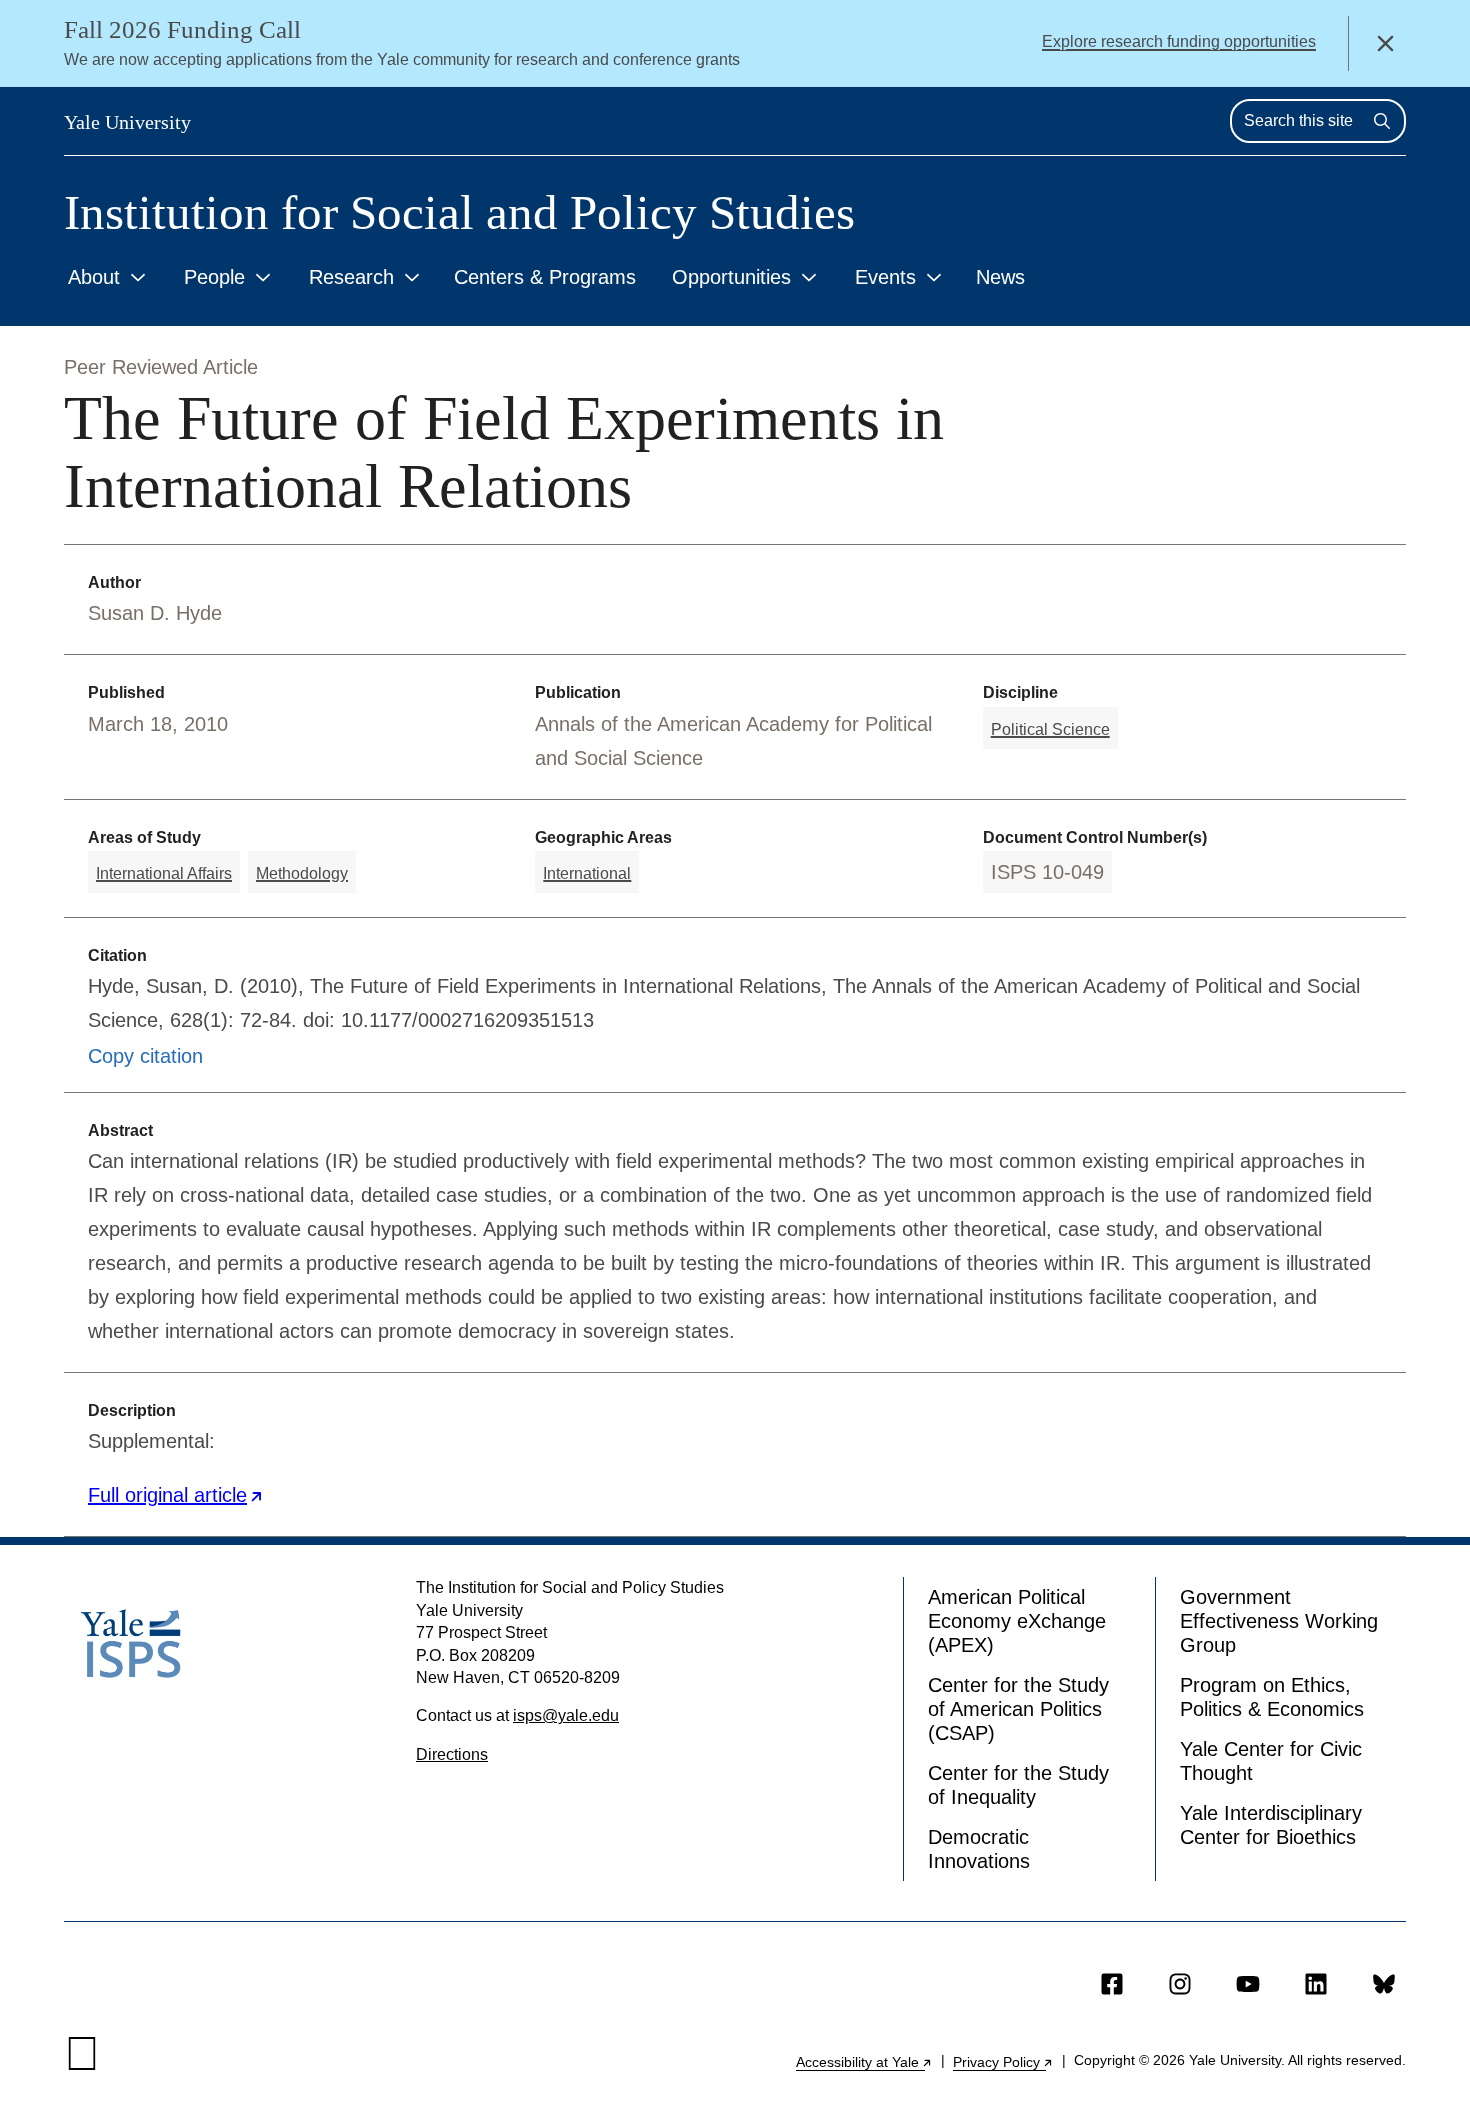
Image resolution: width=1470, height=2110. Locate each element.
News (1000, 277)
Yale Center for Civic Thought (1271, 1761)
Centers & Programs (545, 277)
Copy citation (145, 1056)
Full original (176, 1495)
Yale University (127, 122)
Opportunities (731, 277)
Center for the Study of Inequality (1018, 1785)
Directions (452, 1754)
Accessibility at (864, 2062)
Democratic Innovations (979, 1849)
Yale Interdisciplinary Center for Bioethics (1271, 1825)
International (587, 873)
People (214, 277)
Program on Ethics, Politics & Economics (1272, 1697)
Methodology (302, 873)
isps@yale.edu (566, 1715)
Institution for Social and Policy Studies (459, 212)
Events (885, 277)
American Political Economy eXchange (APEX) (1017, 1621)
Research (351, 277)
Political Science (1050, 729)
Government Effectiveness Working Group (1279, 1621)
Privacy (1003, 2062)
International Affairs (164, 873)
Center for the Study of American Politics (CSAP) (1018, 1709)
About (94, 277)
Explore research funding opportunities (1179, 41)
